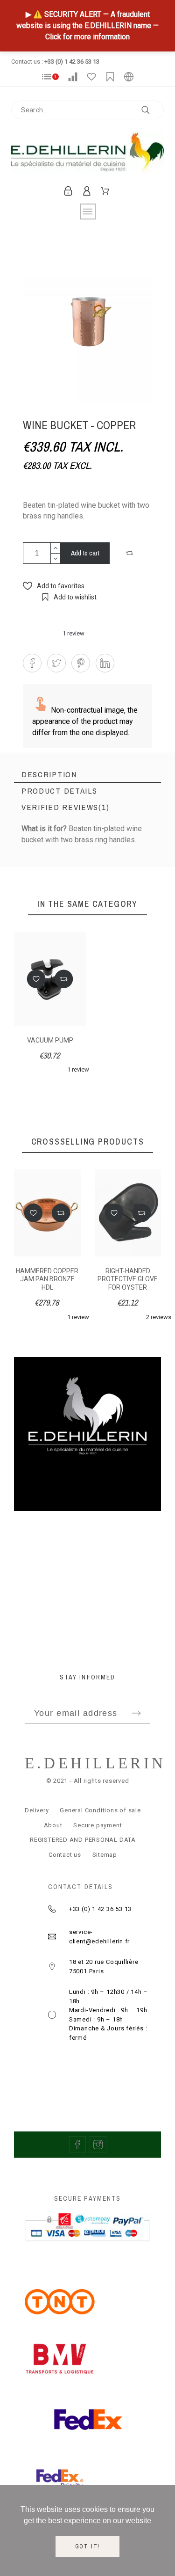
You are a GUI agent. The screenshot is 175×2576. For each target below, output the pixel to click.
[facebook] (77, 2145)
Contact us (65, 1855)
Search (152, 110)
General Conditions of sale (100, 1810)
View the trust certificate (87, 855)
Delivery (37, 1810)
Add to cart (85, 553)
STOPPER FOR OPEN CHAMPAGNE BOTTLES (133, 1279)
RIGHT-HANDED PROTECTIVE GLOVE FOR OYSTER (52, 1279)
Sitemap (105, 1855)
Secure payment (98, 1825)
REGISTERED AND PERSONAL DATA (83, 1840)
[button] (131, 553)
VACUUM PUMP (50, 1040)
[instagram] (98, 2145)
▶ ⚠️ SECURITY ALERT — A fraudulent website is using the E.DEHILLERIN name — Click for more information (87, 26)
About (53, 1825)
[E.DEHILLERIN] (87, 154)
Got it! (88, 2547)
